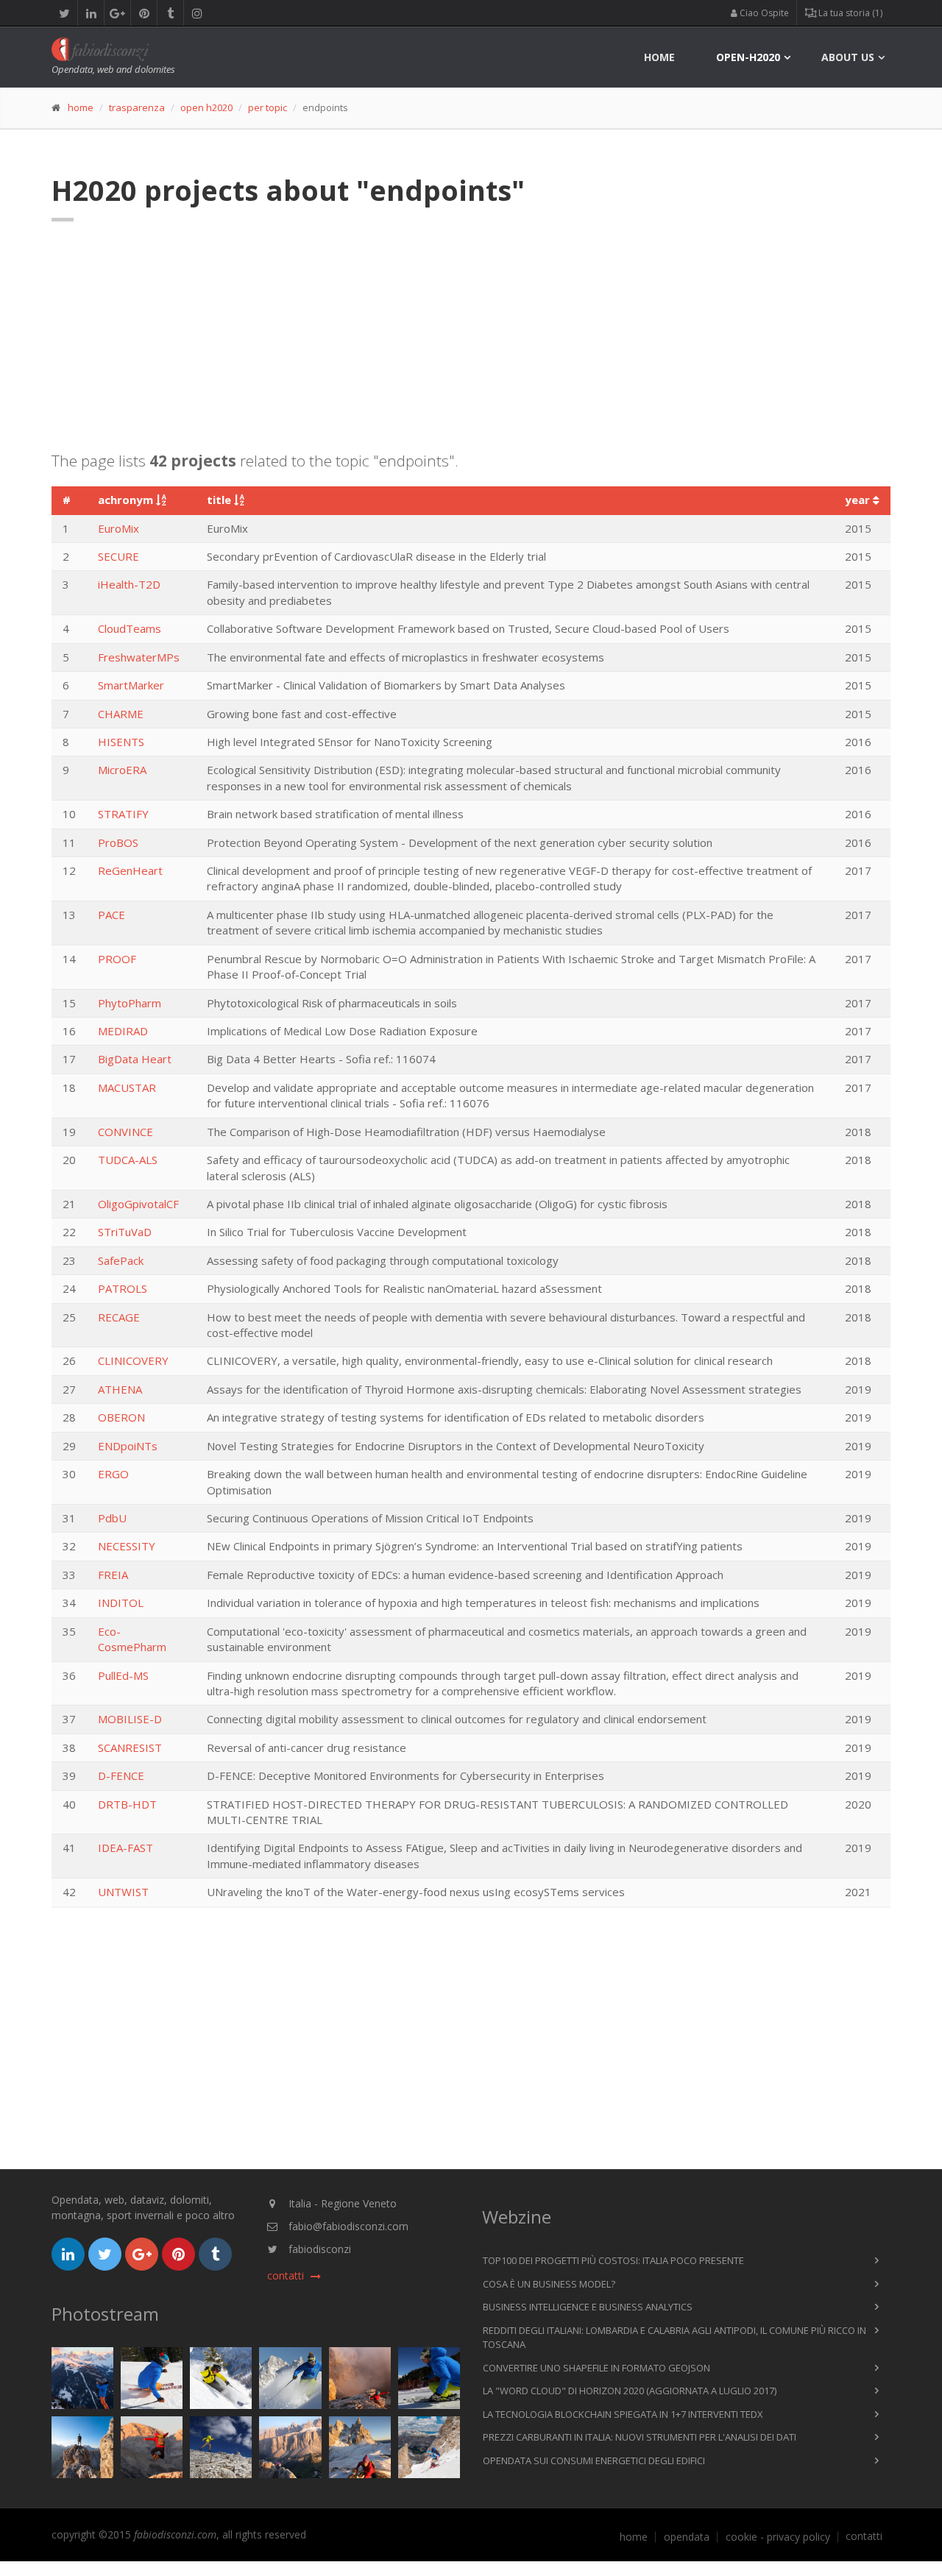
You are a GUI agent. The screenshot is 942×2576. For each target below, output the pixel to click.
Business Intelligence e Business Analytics (588, 2307)
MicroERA (122, 770)
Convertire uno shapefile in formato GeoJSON (596, 2368)
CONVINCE (125, 1132)
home (659, 57)
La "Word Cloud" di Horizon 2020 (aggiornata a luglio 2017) (630, 2391)
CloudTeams (130, 628)
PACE (111, 915)
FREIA (113, 1575)
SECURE (118, 556)
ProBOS (118, 842)
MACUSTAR (127, 1087)
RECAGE (119, 1317)
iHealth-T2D (129, 584)
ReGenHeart (130, 870)
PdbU (112, 1518)
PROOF (117, 959)
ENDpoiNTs (128, 1446)
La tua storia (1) (849, 13)
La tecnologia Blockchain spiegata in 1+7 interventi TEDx (623, 2414)
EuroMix (118, 528)
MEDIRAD (123, 1031)
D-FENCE (121, 1775)
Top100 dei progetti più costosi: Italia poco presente (613, 2260)
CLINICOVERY (133, 1360)
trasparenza (137, 107)
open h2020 (206, 107)
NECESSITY (127, 1546)
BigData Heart (135, 1059)
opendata (687, 2537)
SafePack (121, 1260)
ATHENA (120, 1389)
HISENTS (121, 742)
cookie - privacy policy (778, 2537)
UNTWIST (123, 1892)
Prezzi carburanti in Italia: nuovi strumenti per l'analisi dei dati (640, 2437)
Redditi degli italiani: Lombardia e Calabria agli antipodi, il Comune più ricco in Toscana (674, 2338)
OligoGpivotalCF (138, 1204)
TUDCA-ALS (128, 1160)
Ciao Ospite (763, 13)
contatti (864, 2536)
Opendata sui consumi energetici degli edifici (594, 2460)
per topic (268, 107)
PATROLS (123, 1288)
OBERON (121, 1417)
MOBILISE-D (130, 1719)
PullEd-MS (123, 1675)
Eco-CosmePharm (132, 1639)
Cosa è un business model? (549, 2284)
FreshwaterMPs (139, 657)
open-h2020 (748, 57)
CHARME (121, 714)
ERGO (113, 1474)
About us (848, 57)
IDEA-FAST (125, 1848)
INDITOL (121, 1603)
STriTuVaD (125, 1232)
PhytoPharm (130, 1003)
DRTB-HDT (127, 1804)
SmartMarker (131, 685)
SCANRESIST (130, 1748)
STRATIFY (123, 814)
